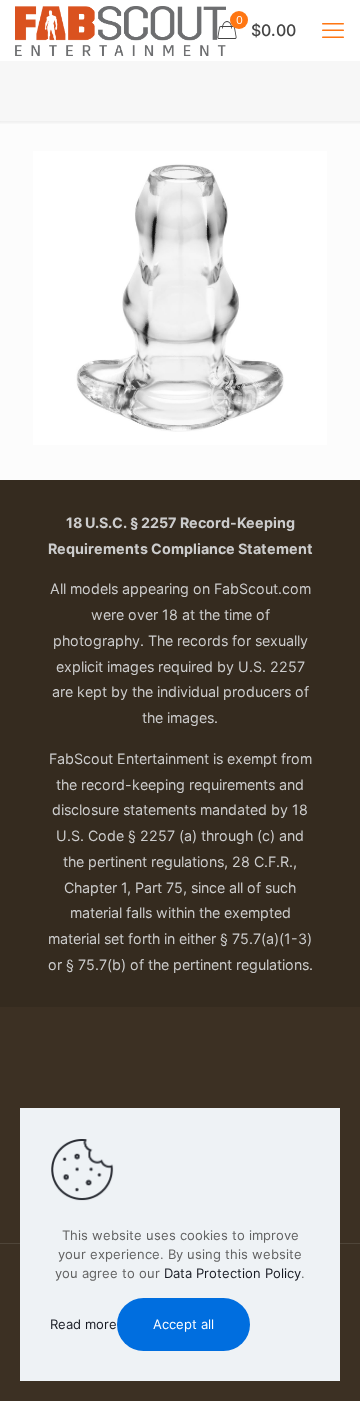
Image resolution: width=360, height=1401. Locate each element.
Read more (83, 1324)
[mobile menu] (333, 30)
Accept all (183, 1324)
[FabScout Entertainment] (120, 30)
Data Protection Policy (232, 1273)
